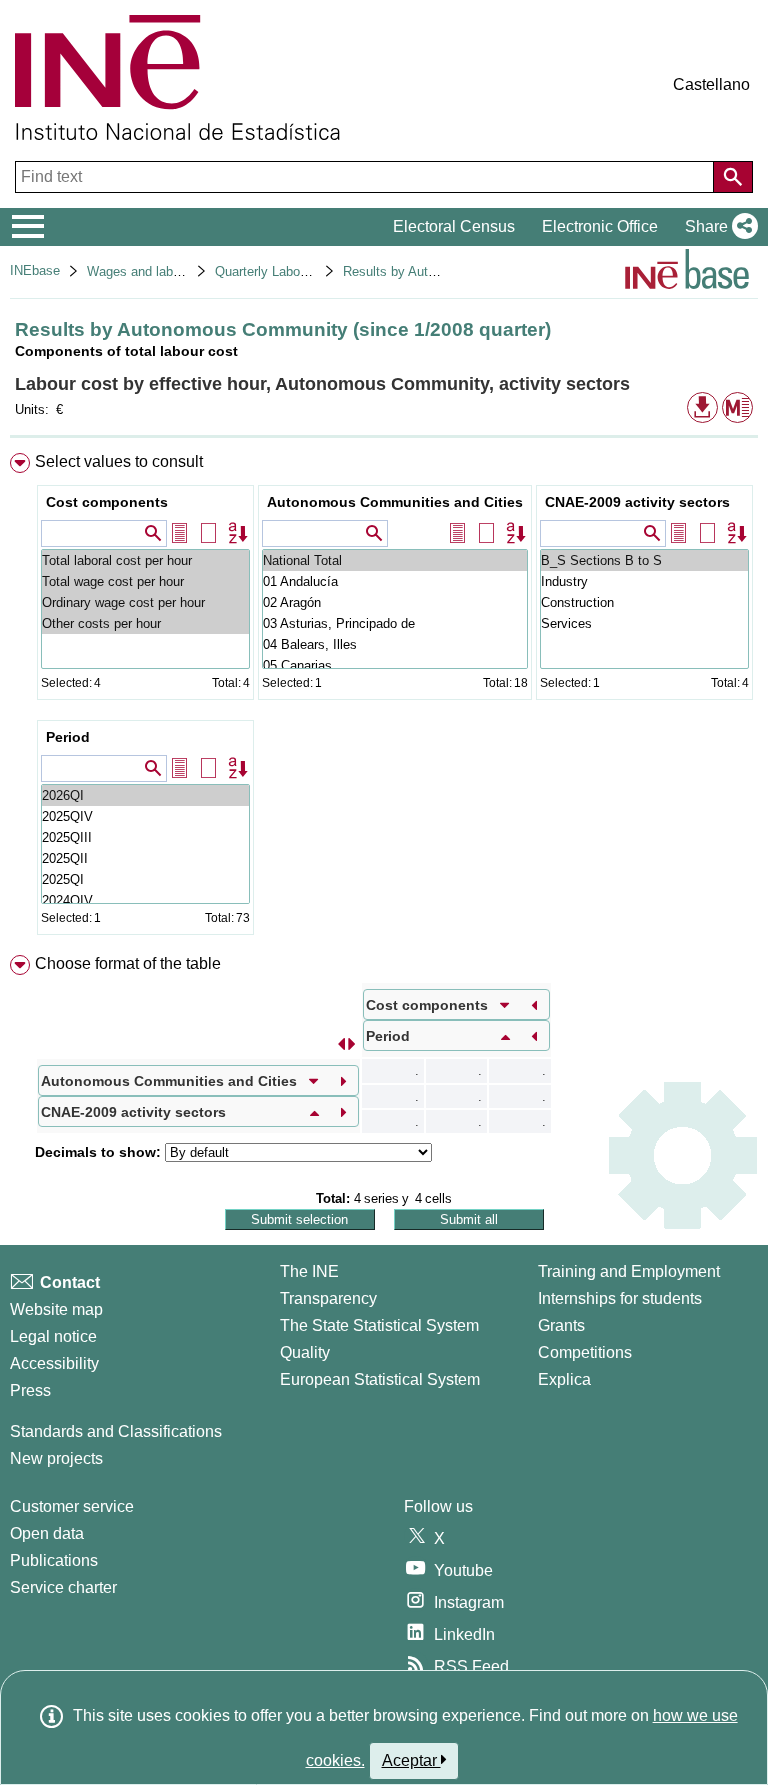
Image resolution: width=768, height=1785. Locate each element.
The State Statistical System (379, 1325)
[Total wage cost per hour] (145, 581)
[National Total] (395, 560)
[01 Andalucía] (395, 581)
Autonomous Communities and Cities (395, 502)
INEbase (35, 270)
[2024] (145, 900)
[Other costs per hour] (145, 623)
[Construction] (644, 602)
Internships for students (620, 1298)
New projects (56, 1458)
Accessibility (54, 1363)
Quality (305, 1352)
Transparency (328, 1298)
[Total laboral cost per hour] (145, 560)
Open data (47, 1533)
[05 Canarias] (395, 665)
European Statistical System (380, 1379)
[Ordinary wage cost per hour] (145, 602)
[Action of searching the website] (733, 177)
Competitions (585, 1352)
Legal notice (53, 1336)
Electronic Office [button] (600, 226)
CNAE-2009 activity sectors (637, 502)
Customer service (72, 1506)
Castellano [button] (711, 84)
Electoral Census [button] (454, 226)
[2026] (145, 795)
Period (68, 737)
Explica (564, 1379)
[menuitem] (384, 698)
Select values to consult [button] (119, 461)
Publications (54, 1560)
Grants (561, 1325)
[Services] (644, 623)
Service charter (63, 1587)
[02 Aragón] (395, 602)
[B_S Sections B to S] (644, 560)
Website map (56, 1309)
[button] (717, 227)
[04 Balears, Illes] (395, 644)
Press (30, 1390)
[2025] (145, 816)
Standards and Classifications (116, 1431)
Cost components (107, 502)
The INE (309, 1271)
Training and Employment (629, 1271)
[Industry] (644, 581)
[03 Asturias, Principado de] (395, 623)
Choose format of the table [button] (128, 963)
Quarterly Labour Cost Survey (301, 271)
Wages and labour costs (157, 271)
